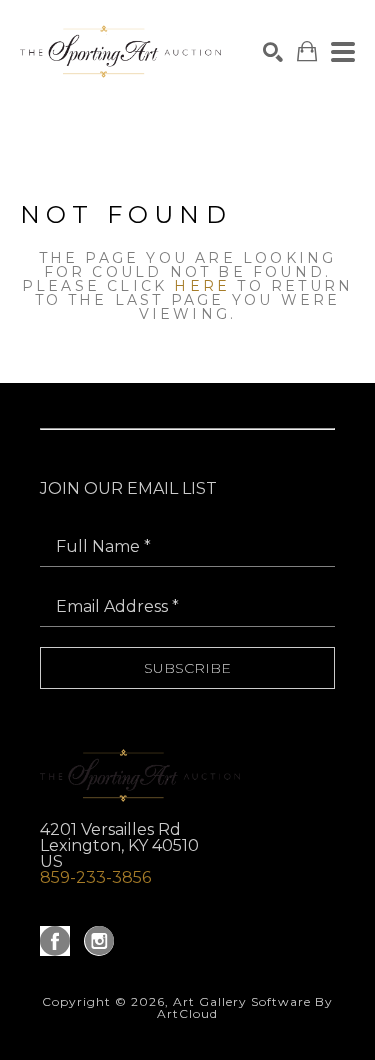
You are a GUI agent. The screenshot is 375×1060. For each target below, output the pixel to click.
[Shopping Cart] (307, 51)
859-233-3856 (95, 877)
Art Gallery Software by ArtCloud (245, 1007)
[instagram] (99, 941)
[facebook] (55, 941)
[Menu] (343, 52)
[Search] (273, 52)
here (202, 286)
